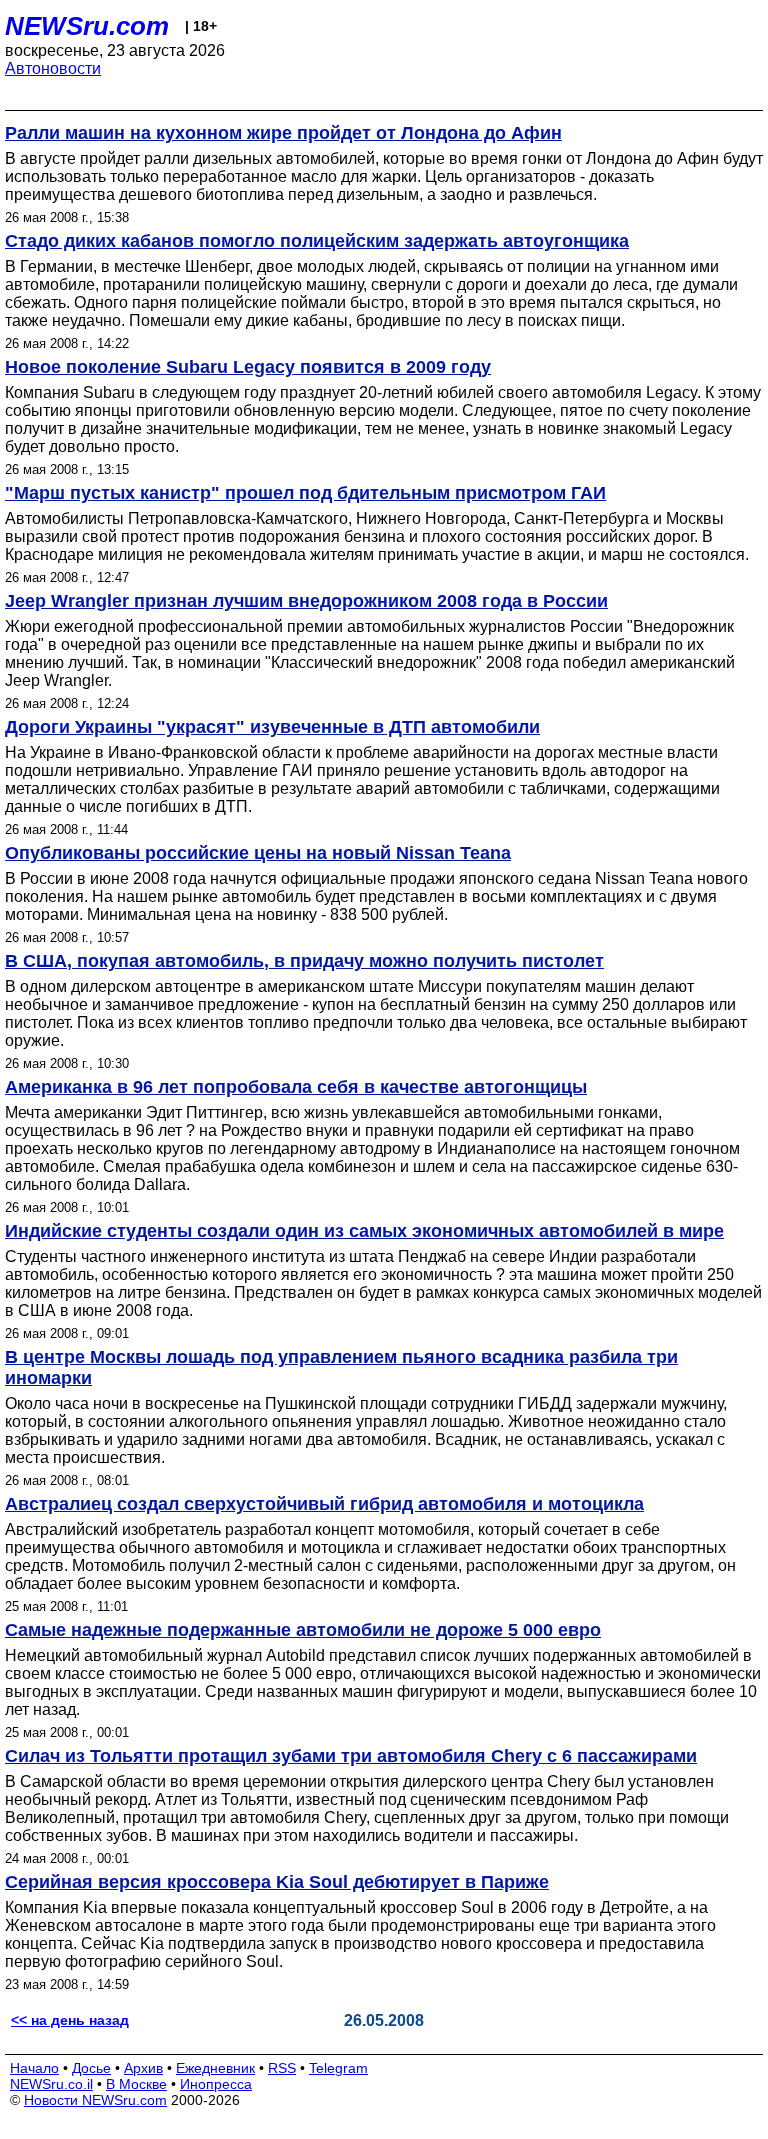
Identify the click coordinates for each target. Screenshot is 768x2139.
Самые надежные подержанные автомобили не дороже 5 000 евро (303, 1630)
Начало (34, 2068)
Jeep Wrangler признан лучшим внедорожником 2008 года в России (306, 601)
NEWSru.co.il (51, 2084)
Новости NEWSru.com (95, 2100)
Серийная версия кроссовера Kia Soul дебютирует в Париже (277, 1882)
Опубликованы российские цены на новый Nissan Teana (258, 853)
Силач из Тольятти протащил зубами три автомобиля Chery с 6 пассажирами (351, 1756)
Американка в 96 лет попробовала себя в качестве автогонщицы (296, 1087)
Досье (91, 2068)
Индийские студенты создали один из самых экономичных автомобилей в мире (364, 1231)
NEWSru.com (87, 26)
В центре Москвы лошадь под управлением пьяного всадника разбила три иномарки (341, 1367)
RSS (282, 2068)
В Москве (136, 2084)
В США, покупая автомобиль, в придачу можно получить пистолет (304, 961)
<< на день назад (70, 2020)
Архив (143, 2068)
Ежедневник (215, 2068)
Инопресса (216, 2084)
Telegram (338, 2068)
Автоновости (53, 68)
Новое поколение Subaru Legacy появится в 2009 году (248, 367)
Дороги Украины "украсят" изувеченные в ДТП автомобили (272, 727)
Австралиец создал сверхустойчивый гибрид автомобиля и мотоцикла (324, 1504)
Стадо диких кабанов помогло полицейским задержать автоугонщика (317, 241)
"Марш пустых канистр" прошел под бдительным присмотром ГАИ (305, 493)
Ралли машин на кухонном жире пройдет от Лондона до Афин (283, 133)
